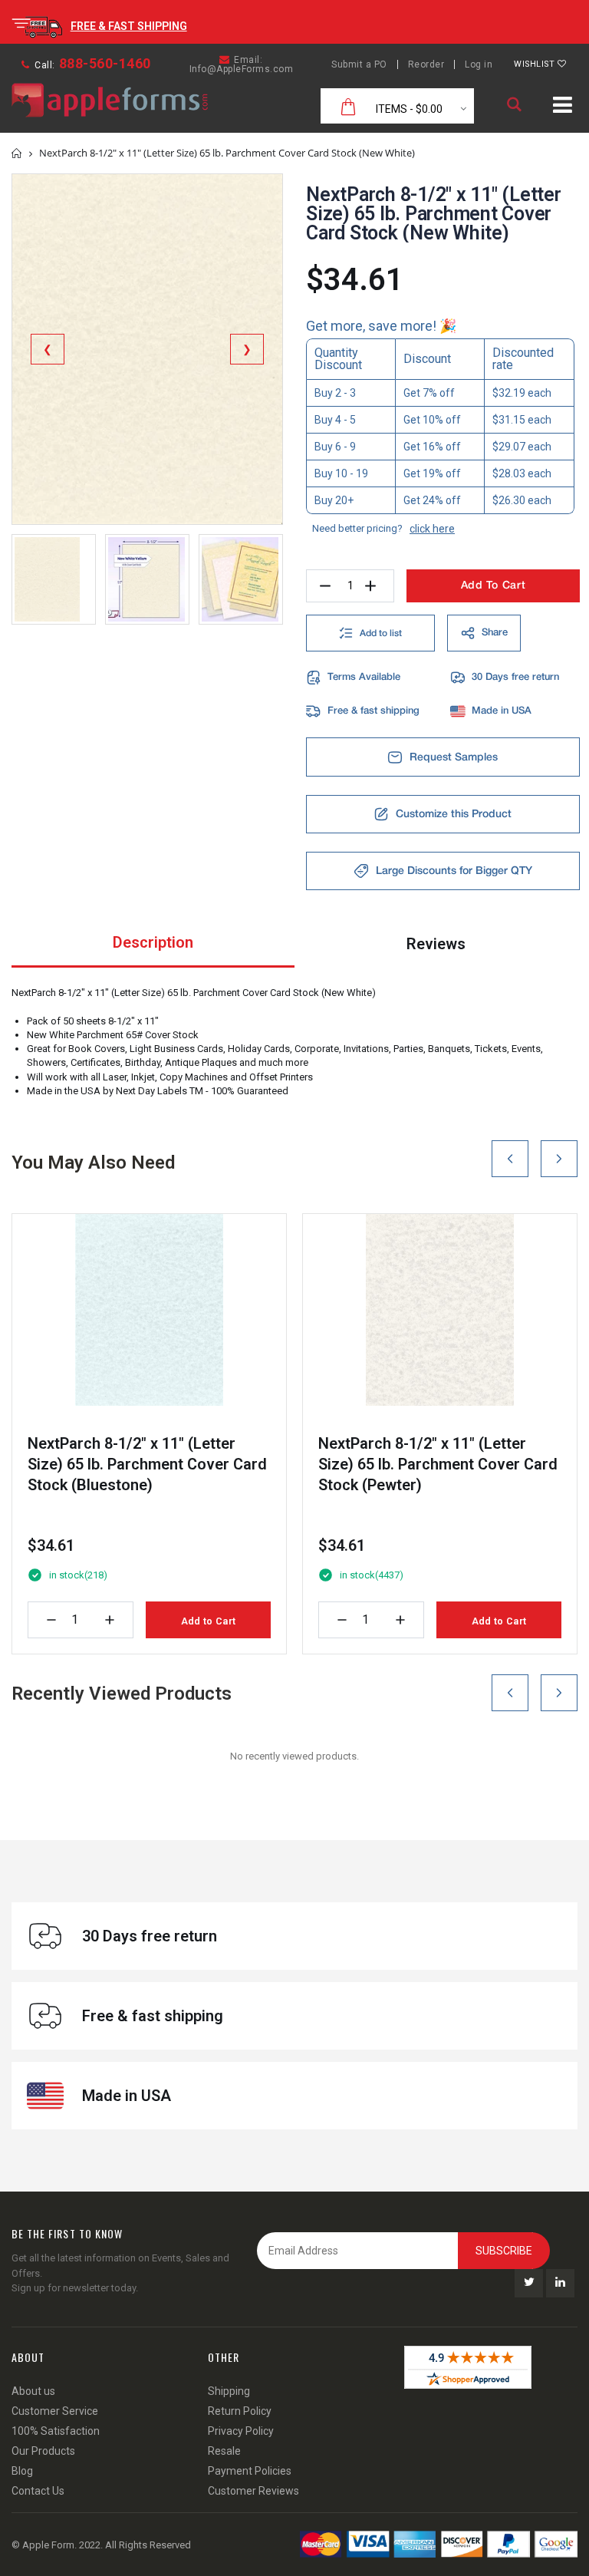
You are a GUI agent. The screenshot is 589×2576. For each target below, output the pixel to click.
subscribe (504, 2251)
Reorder (426, 64)
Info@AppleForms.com (242, 69)
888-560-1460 (105, 63)
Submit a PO (359, 64)
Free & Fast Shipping (129, 26)
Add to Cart (208, 1621)
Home (17, 153)
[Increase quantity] (110, 1620)
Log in (479, 64)
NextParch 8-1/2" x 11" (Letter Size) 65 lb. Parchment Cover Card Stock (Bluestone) (147, 1464)
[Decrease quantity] (51, 1620)
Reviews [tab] (436, 944)
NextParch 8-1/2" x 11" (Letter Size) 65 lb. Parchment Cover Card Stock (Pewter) (438, 1464)
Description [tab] (153, 942)
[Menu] (563, 107)
